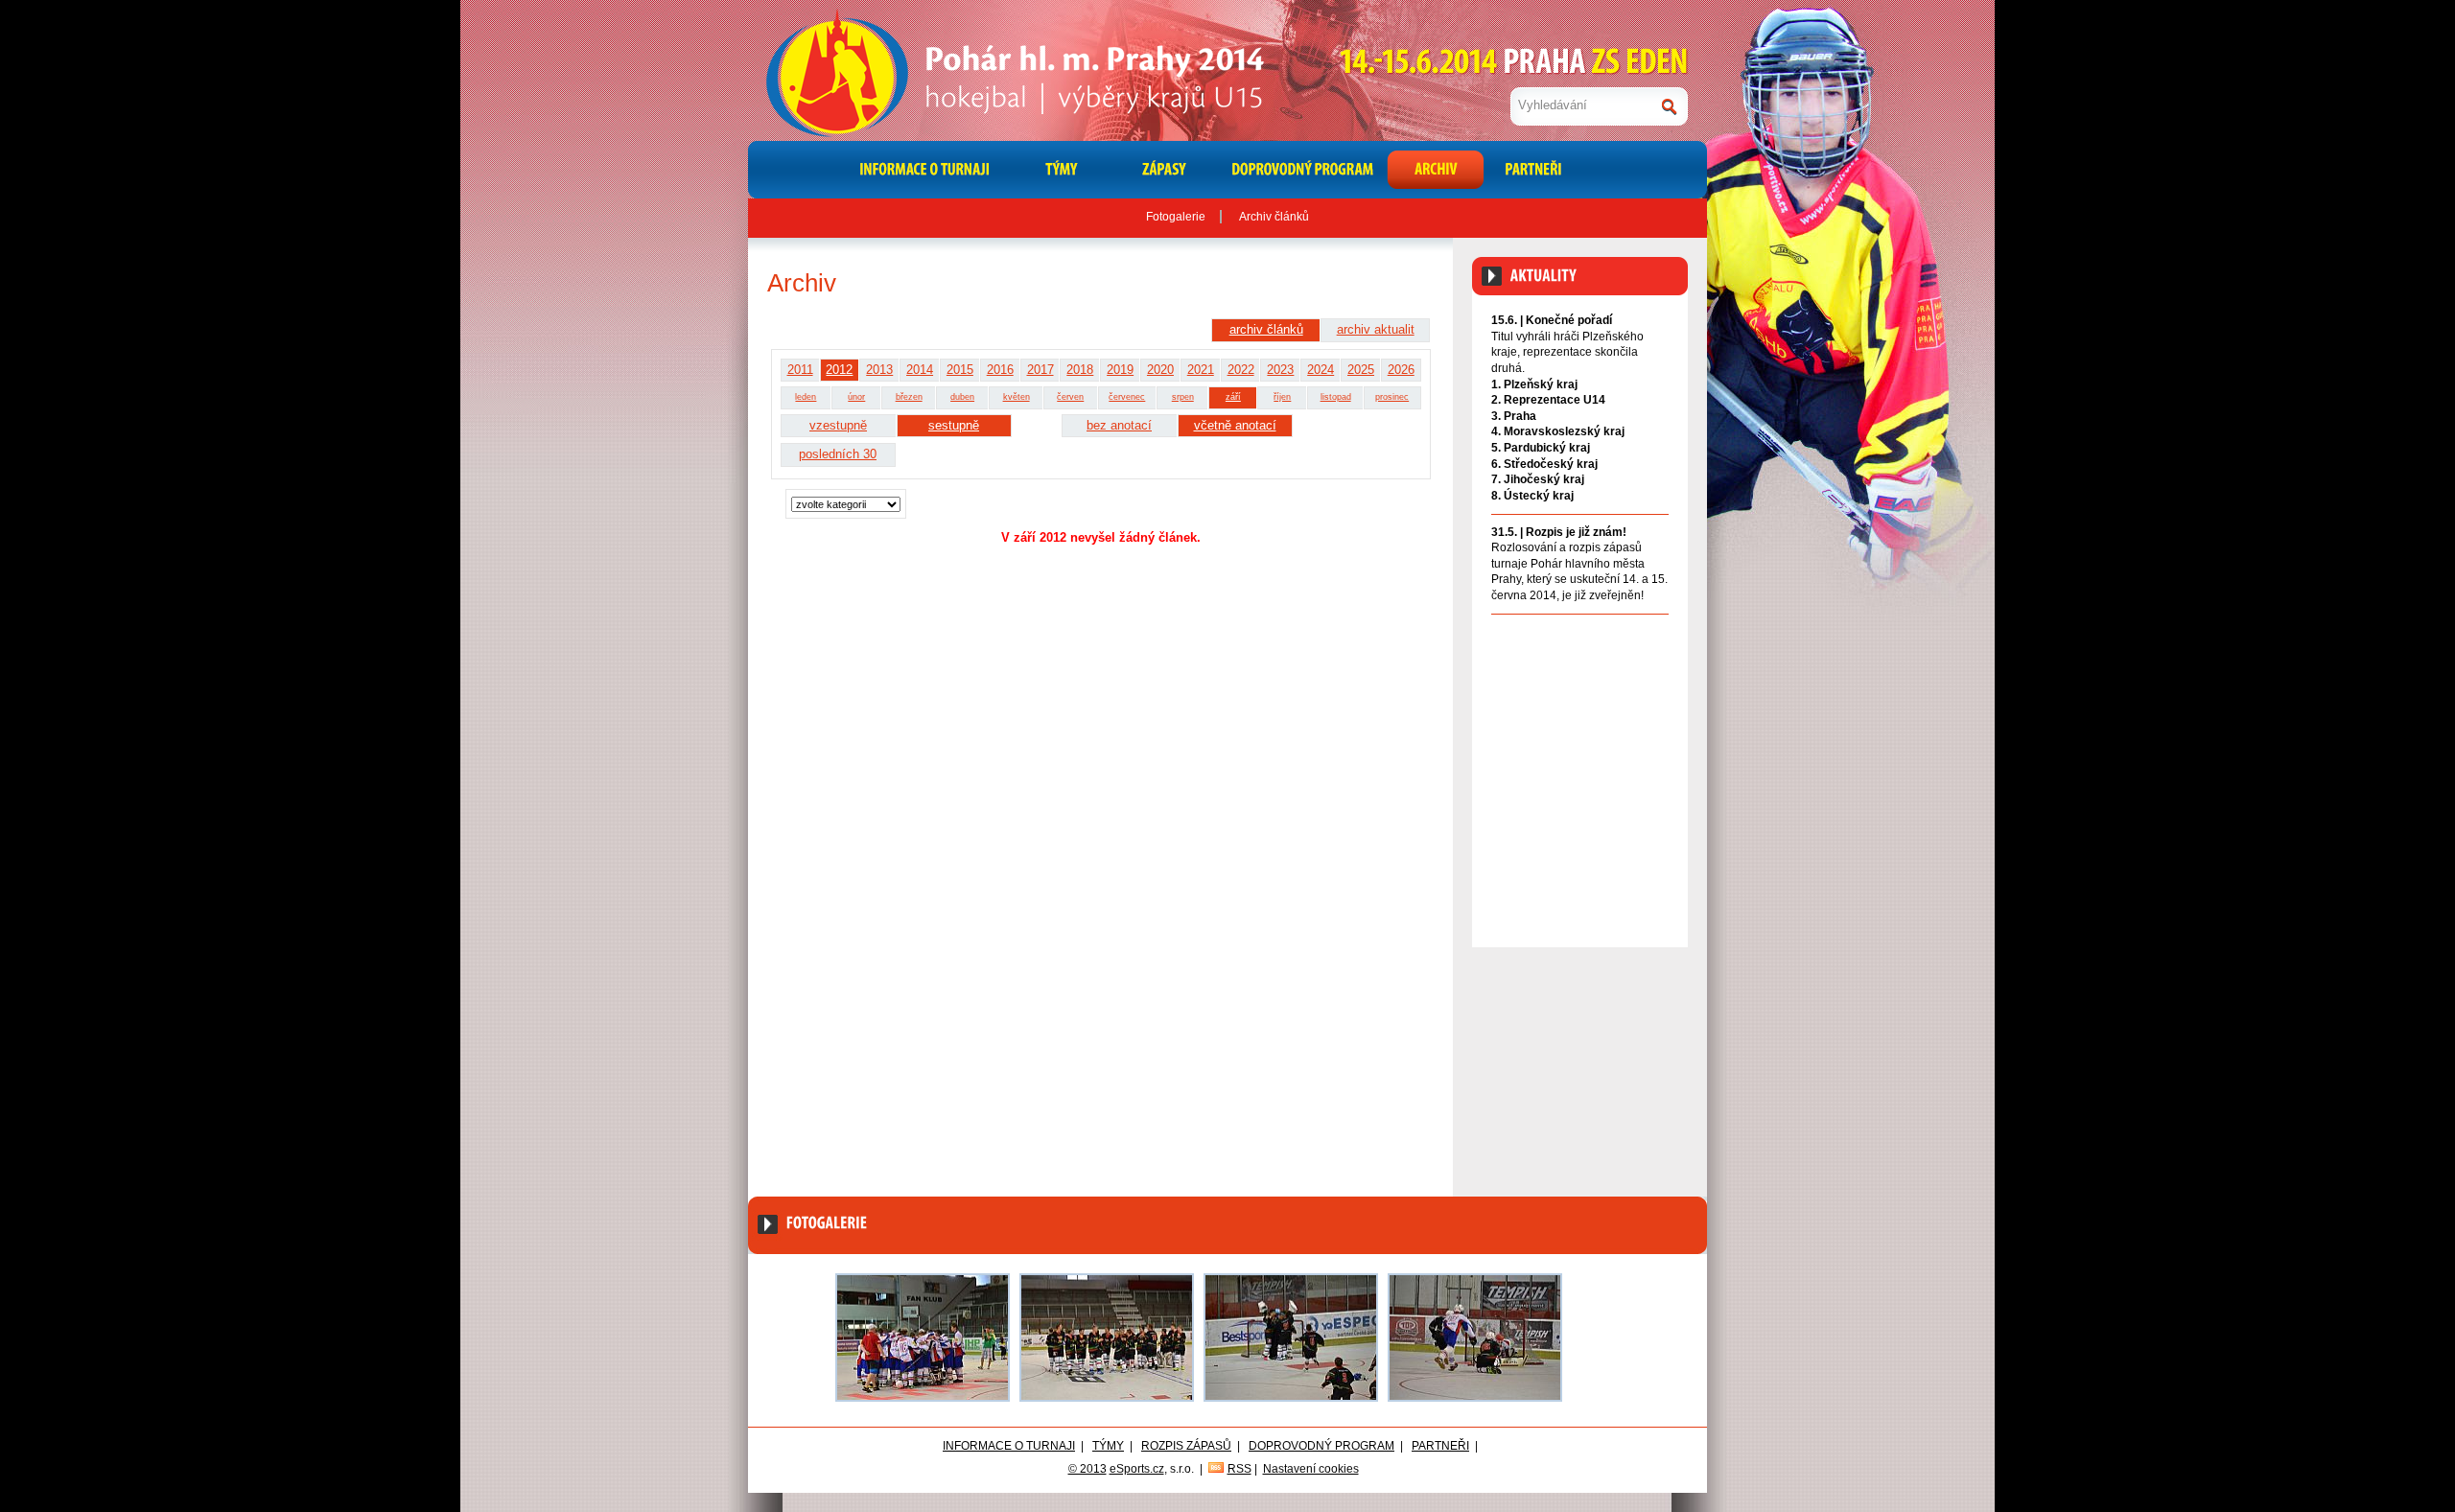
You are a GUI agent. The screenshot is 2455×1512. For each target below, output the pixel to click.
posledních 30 (838, 454)
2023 (1280, 370)
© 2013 (1087, 1469)
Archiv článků (1274, 217)
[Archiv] (1436, 170)
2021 (1201, 370)
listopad (1336, 397)
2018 (1080, 370)
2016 (1000, 370)
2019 (1120, 370)
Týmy (1108, 1446)
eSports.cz (1137, 1469)
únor (856, 397)
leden (806, 397)
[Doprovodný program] (1301, 170)
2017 (1040, 370)
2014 (920, 370)
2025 (1361, 370)
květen (1017, 397)
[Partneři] (1531, 170)
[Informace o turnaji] (924, 170)
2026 (1401, 370)
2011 (800, 370)
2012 (839, 370)
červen (1070, 397)
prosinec (1392, 397)
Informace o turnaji (1009, 1446)
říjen (1282, 397)
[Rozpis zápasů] (1166, 170)
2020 (1160, 370)
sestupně (954, 425)
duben (962, 397)
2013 (879, 370)
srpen (1183, 397)
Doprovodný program (1321, 1446)
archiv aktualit (1376, 329)
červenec (1127, 397)
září (1233, 397)
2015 (960, 370)
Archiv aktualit (1632, 635)
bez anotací (1119, 425)
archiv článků (1266, 329)
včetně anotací (1235, 425)
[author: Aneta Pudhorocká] (923, 1338)
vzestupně (838, 425)
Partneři (1440, 1446)
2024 (1321, 370)
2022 (1241, 370)
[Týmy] (1062, 170)
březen (909, 397)
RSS (1239, 1469)
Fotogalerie (1176, 217)
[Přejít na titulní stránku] (1069, 70)
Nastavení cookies (1311, 1469)
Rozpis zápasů (1186, 1446)
